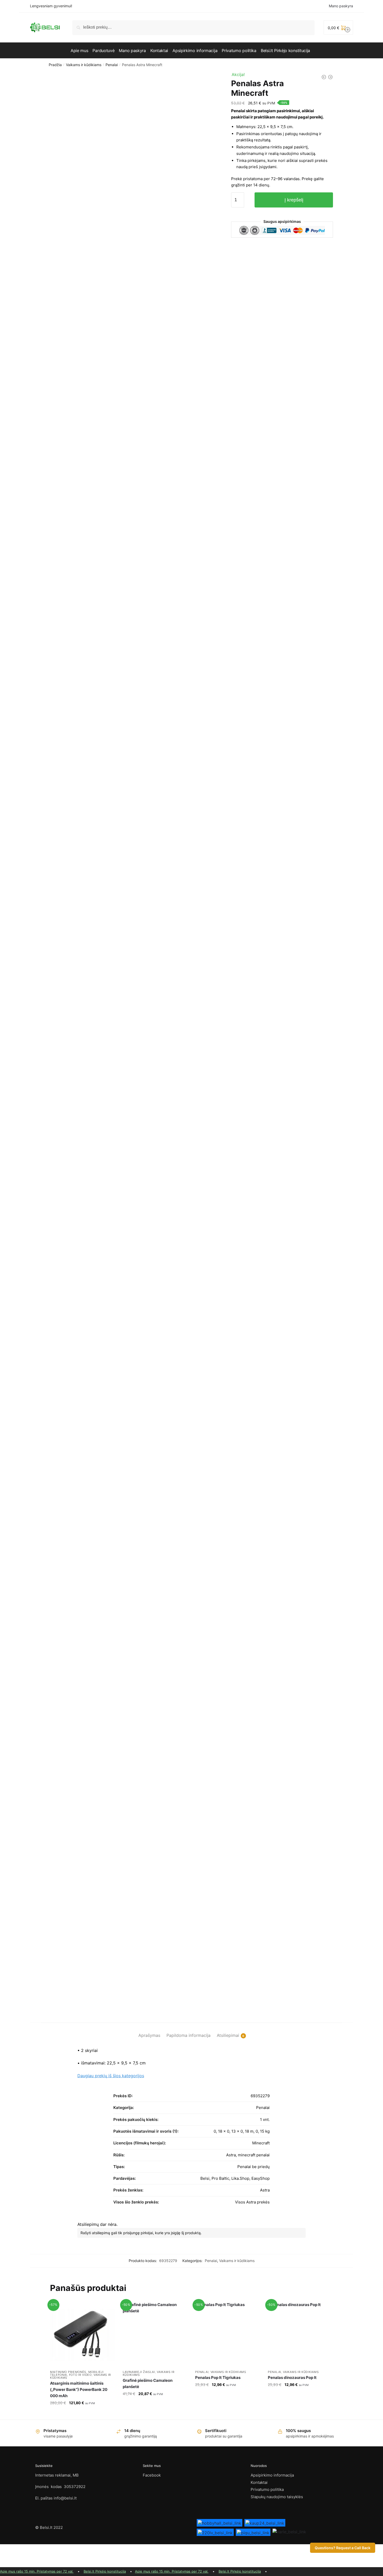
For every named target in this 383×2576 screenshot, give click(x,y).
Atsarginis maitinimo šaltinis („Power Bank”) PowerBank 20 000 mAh (79, 2390)
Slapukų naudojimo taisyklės (277, 2497)
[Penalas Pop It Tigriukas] (228, 2335)
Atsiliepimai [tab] (228, 2035)
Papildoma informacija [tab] (189, 2035)
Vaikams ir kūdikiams (84, 65)
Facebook (152, 2475)
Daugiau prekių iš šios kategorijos (111, 2076)
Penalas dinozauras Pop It (292, 2377)
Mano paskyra (341, 6)
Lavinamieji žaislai (139, 2372)
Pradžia (55, 65)
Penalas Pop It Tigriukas (218, 2377)
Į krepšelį (294, 200)
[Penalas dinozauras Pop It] (300, 2335)
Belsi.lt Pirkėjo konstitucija (105, 2571)
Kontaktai (259, 2482)
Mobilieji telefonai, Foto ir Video (77, 2373)
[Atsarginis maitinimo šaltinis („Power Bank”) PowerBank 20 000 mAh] (82, 2335)
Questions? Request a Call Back (343, 2548)
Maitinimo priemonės (68, 2372)
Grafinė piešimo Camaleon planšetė (148, 2383)
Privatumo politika (267, 2489)
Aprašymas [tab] (149, 2035)
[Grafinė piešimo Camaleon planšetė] (155, 2335)
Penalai (112, 65)
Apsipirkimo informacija (272, 2475)
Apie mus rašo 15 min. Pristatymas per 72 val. (37, 2571)
